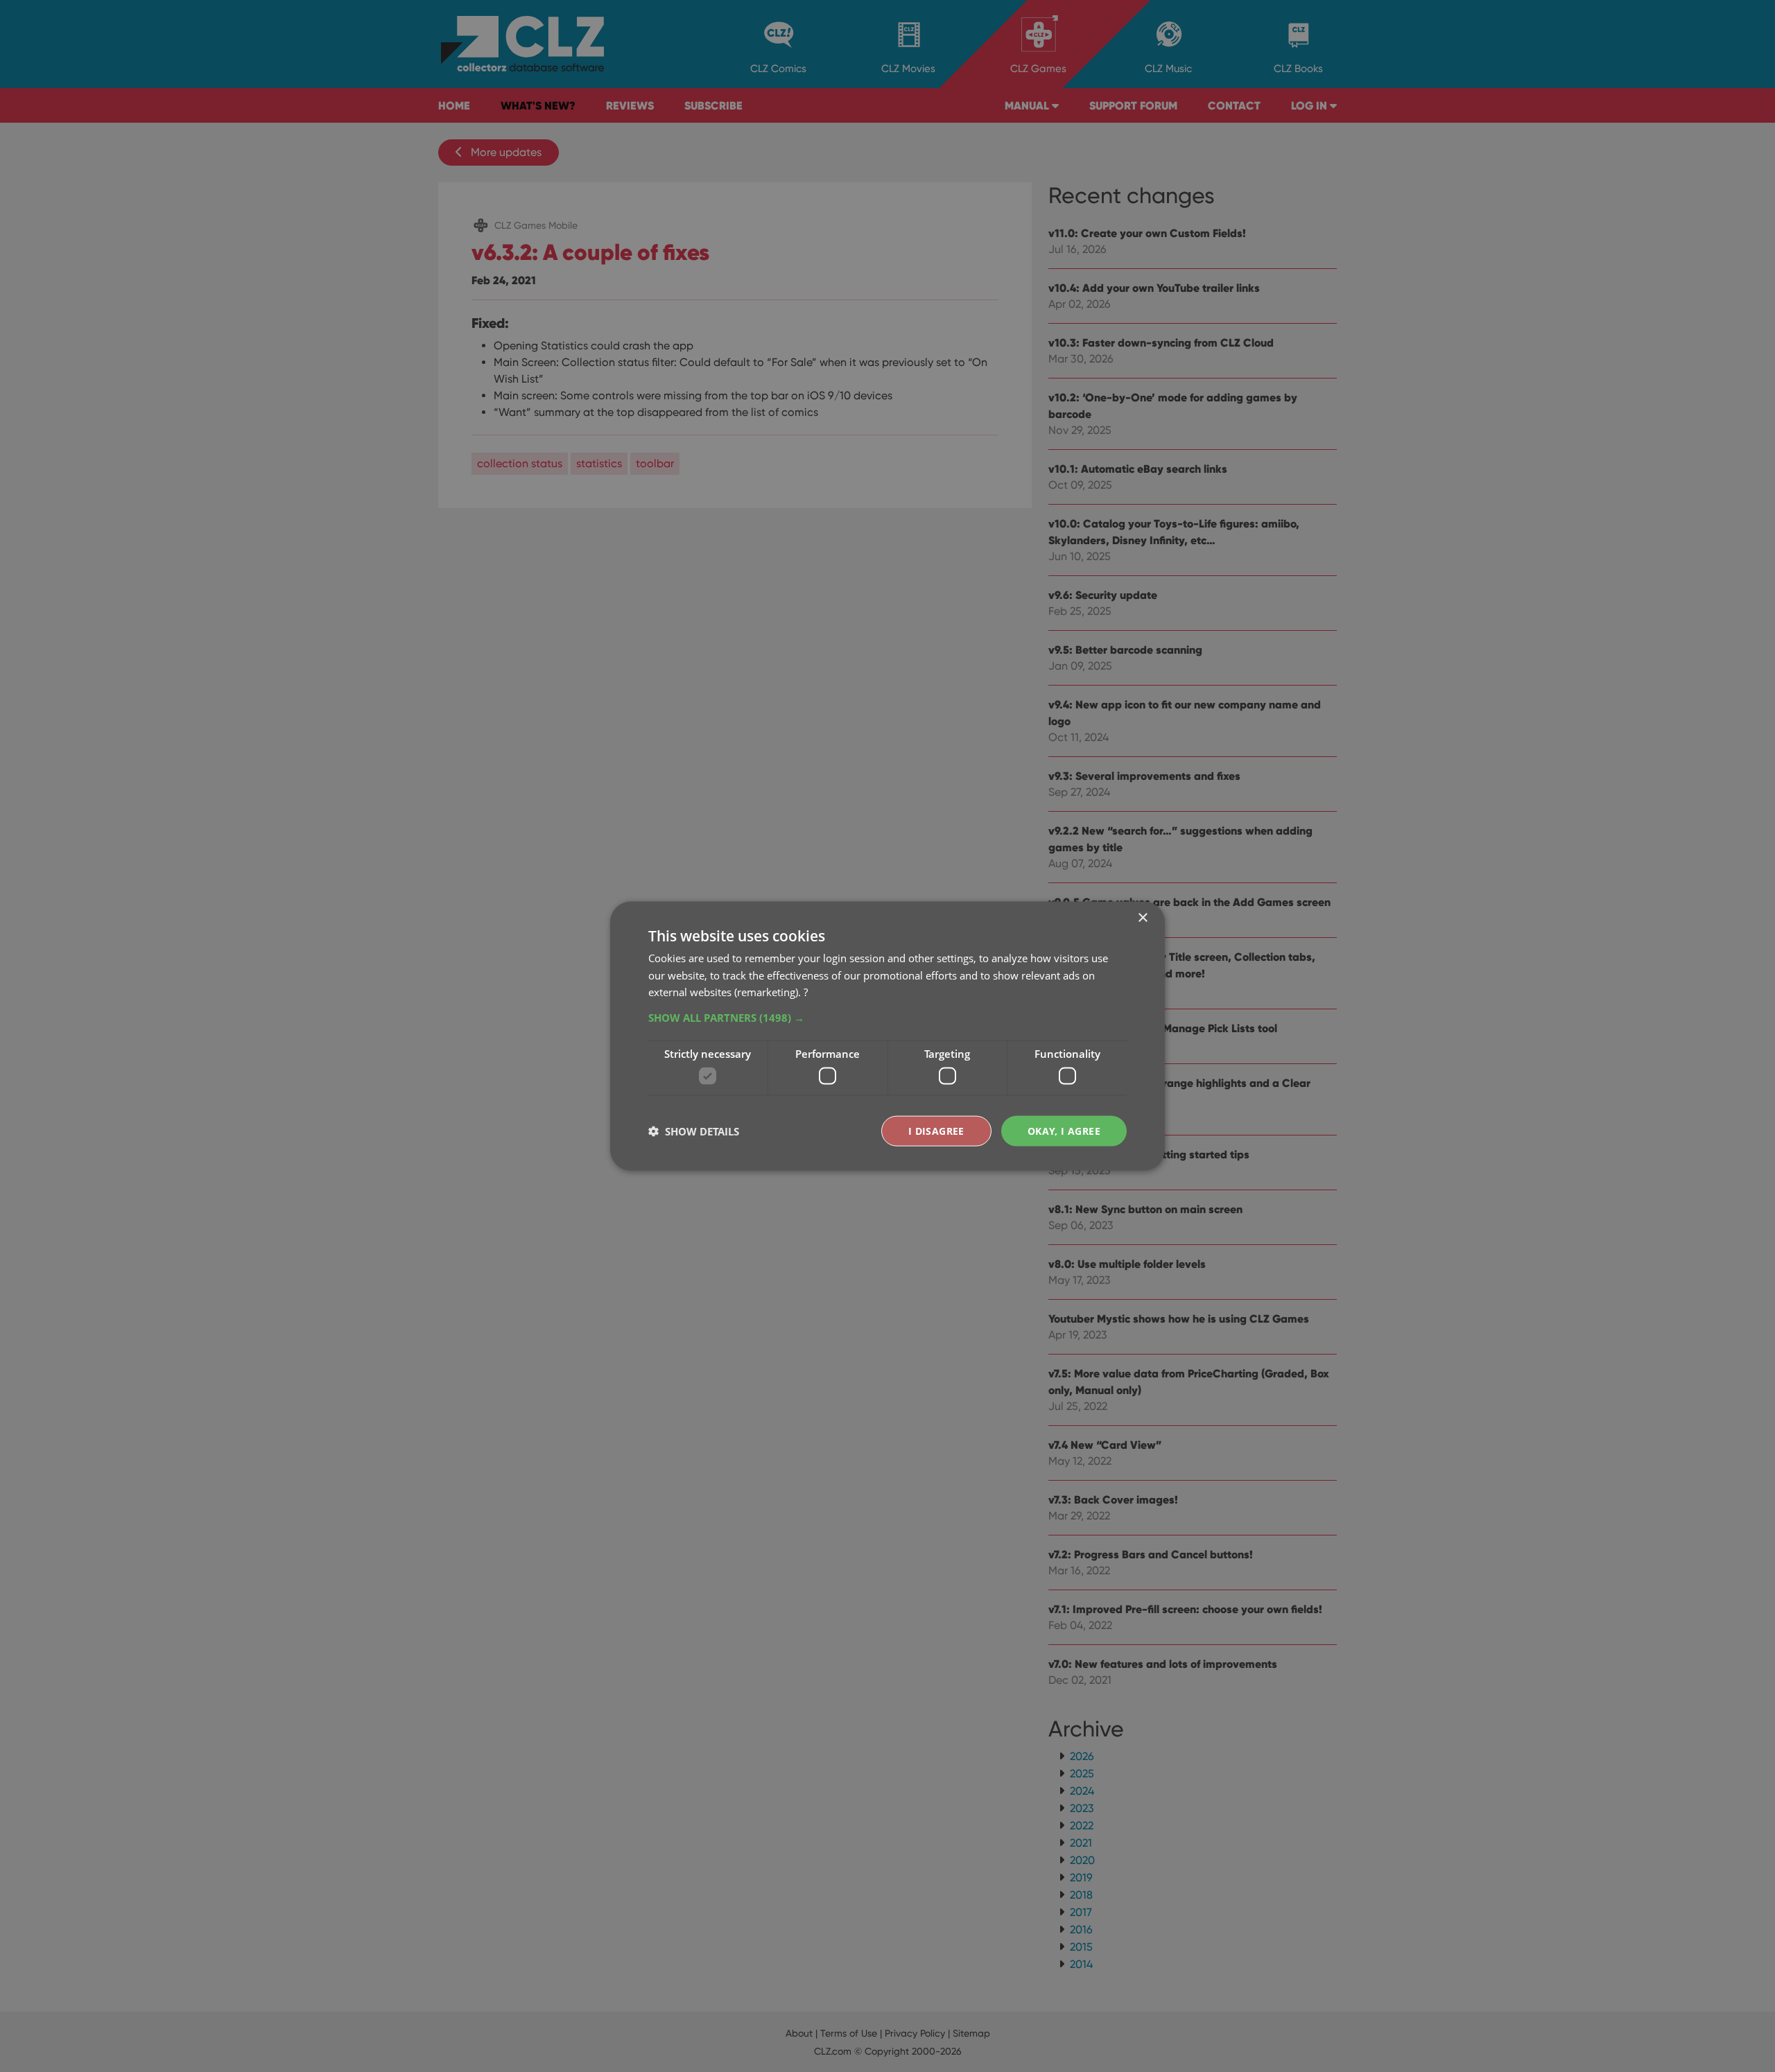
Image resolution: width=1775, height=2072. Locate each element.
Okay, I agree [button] (1064, 1130)
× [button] (1142, 917)
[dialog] (887, 1036)
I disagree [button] (936, 1130)
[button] (887, 1018)
